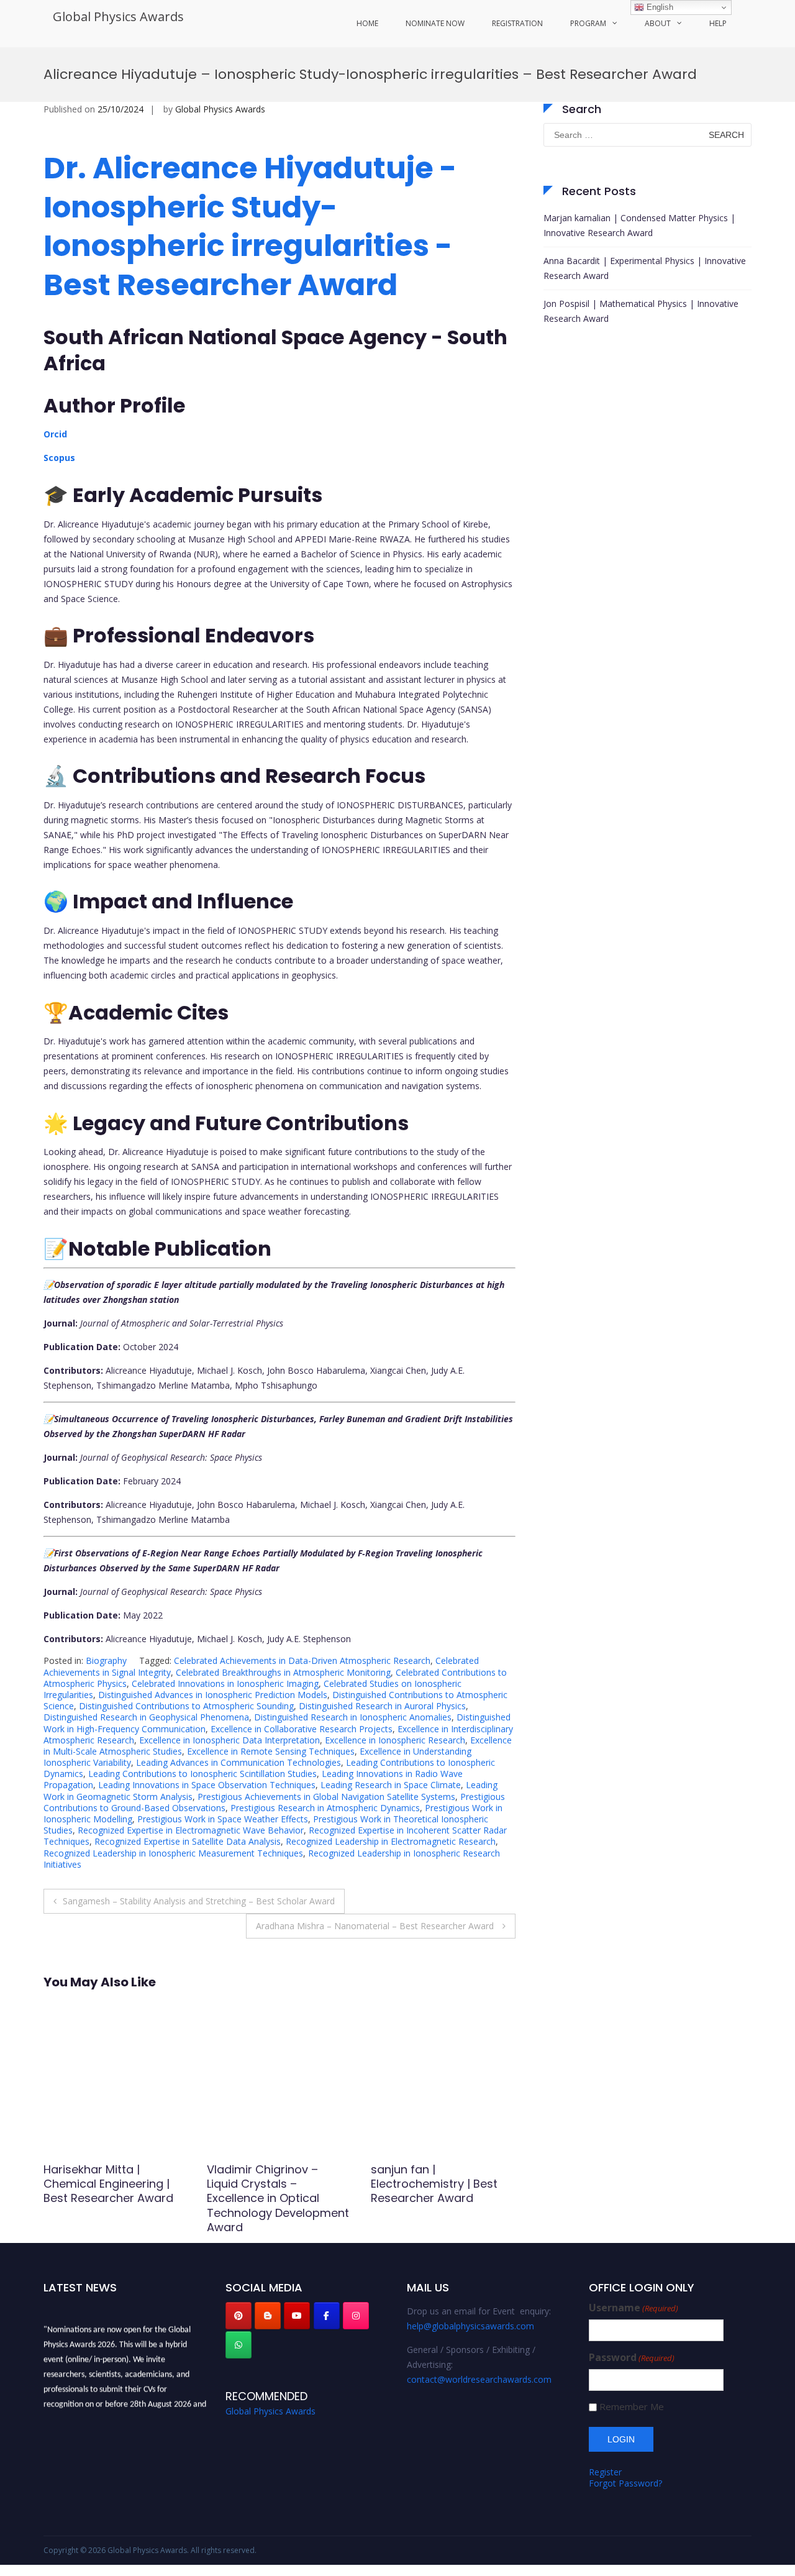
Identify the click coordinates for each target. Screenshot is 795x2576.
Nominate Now (435, 23)
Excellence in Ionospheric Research (395, 1740)
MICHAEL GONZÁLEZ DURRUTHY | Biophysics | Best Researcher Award (436, 2184)
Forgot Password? (625, 2483)
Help (718, 23)
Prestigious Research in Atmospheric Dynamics (325, 1808)
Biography (106, 1660)
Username (634, 2308)
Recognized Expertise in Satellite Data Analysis (188, 1841)
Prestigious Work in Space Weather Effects (223, 1819)
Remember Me (632, 2407)
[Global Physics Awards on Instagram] (356, 2316)
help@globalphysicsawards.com (470, 2326)
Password (632, 2358)
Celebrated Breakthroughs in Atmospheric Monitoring (283, 1672)
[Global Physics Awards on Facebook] (327, 2316)
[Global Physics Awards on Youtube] (297, 2316)
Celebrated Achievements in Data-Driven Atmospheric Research (302, 1660)
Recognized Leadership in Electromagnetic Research (391, 1841)
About (658, 23)
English (659, 7)
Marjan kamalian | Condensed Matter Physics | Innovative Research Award (639, 225)
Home (367, 23)
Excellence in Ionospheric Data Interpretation (229, 1740)
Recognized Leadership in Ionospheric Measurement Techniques (173, 1853)
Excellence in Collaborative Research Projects (302, 1729)
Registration (517, 23)
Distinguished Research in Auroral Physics (382, 1706)
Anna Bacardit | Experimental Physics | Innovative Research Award (645, 268)
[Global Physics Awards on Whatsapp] (238, 2345)
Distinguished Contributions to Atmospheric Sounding (186, 1706)
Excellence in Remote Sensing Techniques (271, 1751)
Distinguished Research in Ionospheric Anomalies (353, 1717)
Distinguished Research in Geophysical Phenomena (146, 1717)
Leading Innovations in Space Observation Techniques (207, 1785)
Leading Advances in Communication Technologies (238, 1762)
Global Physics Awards (118, 16)
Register (605, 2472)
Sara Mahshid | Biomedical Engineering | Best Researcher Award (111, 2184)
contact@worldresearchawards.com (479, 2379)
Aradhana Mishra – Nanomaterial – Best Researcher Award (376, 1926)
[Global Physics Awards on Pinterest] (238, 2316)
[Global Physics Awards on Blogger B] (268, 2316)
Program (588, 23)
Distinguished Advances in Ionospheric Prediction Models (213, 1695)
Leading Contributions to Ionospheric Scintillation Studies (202, 1774)
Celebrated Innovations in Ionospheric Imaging (225, 1683)
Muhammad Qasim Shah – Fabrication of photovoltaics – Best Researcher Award (276, 2191)
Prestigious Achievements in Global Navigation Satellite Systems (326, 1797)
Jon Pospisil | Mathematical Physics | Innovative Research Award (641, 311)
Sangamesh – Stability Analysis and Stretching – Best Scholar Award (199, 1901)
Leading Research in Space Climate (391, 1785)
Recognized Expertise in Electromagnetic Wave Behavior (191, 1830)
